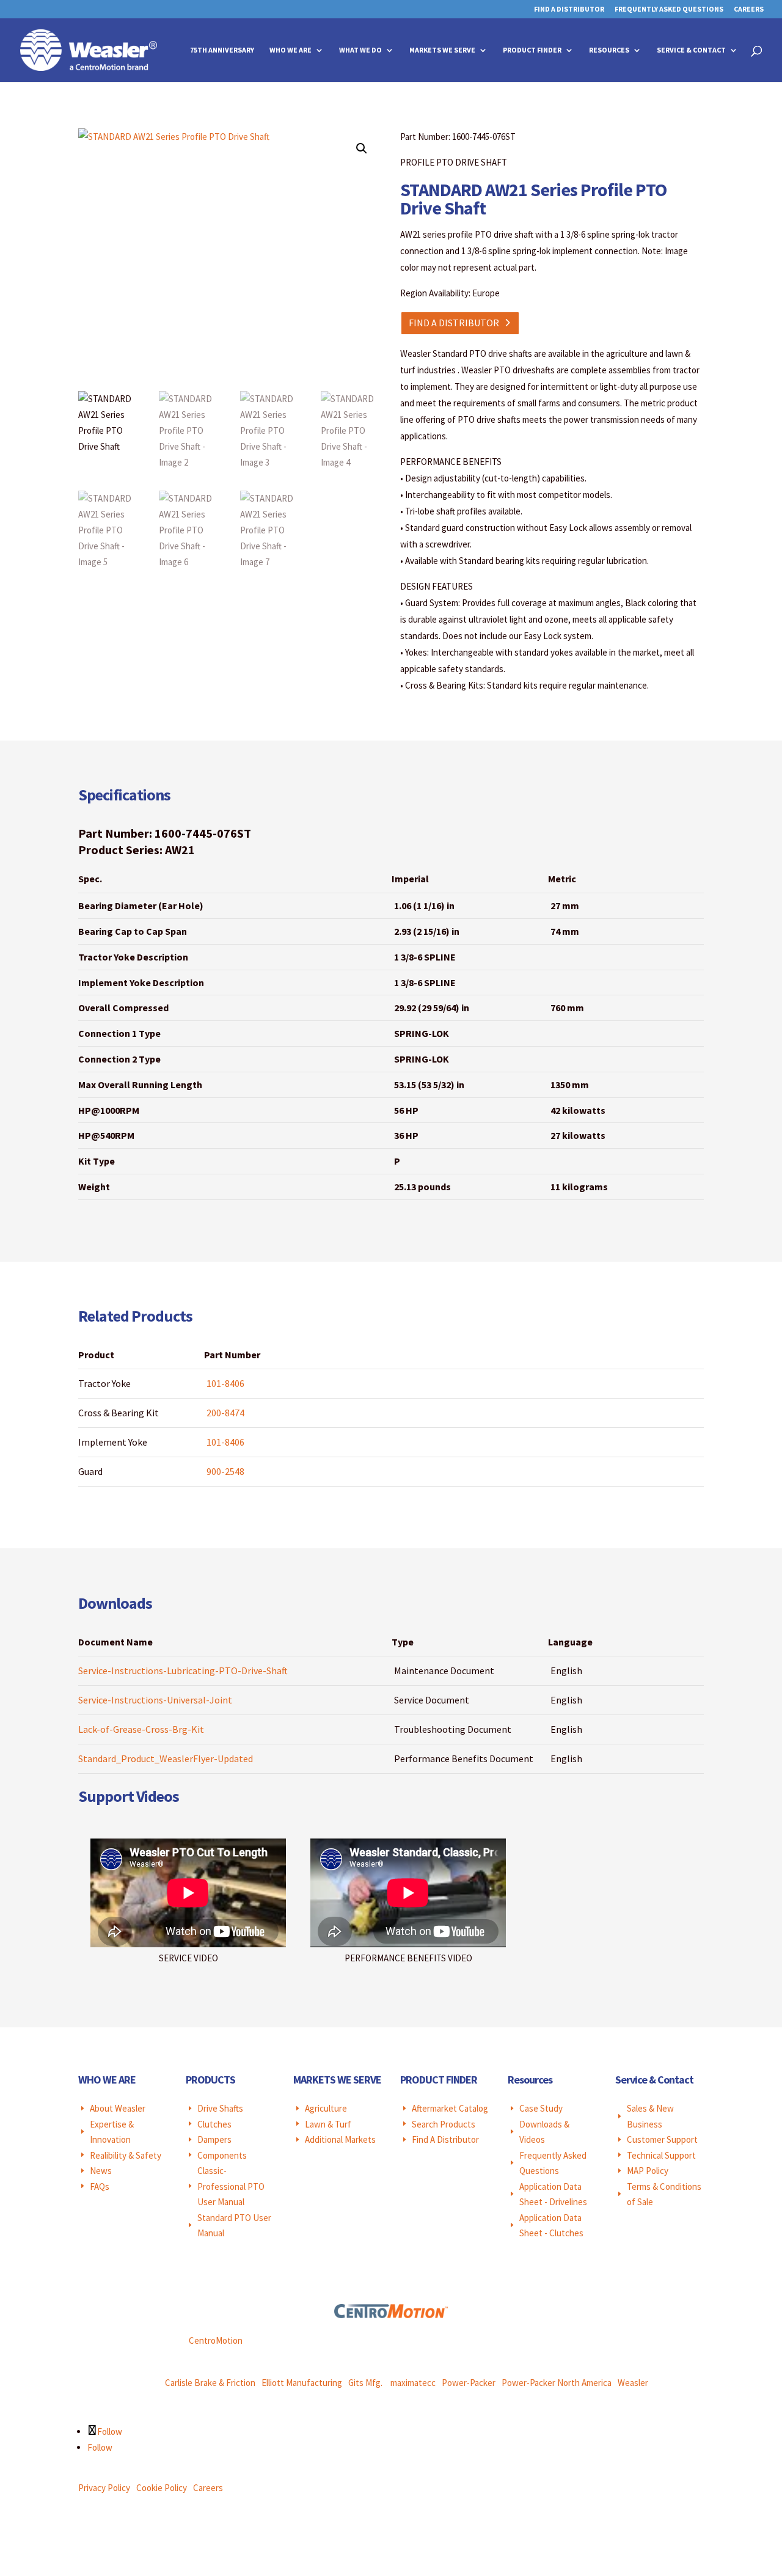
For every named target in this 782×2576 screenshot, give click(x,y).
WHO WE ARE (107, 2080)
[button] (362, 148)
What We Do (360, 50)
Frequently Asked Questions (669, 9)
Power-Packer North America (557, 2383)
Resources (609, 50)
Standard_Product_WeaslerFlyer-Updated (166, 1758)
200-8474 (225, 1413)
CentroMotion (216, 2340)
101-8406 (225, 1383)
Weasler (633, 2383)
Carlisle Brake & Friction (210, 2383)
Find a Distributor (454, 323)
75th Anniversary (222, 50)
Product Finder (532, 50)
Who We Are (291, 50)
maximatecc (413, 2383)
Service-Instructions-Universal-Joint (155, 1700)
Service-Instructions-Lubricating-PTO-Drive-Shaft (183, 1670)
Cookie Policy (162, 2488)
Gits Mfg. (365, 2383)
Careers (749, 9)
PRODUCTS (210, 2080)
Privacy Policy (104, 2488)
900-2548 (225, 1471)
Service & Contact (691, 50)
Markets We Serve (442, 50)
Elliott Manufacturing (302, 2383)
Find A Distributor (569, 9)
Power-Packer (469, 2383)
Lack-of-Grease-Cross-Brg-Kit (141, 1729)
